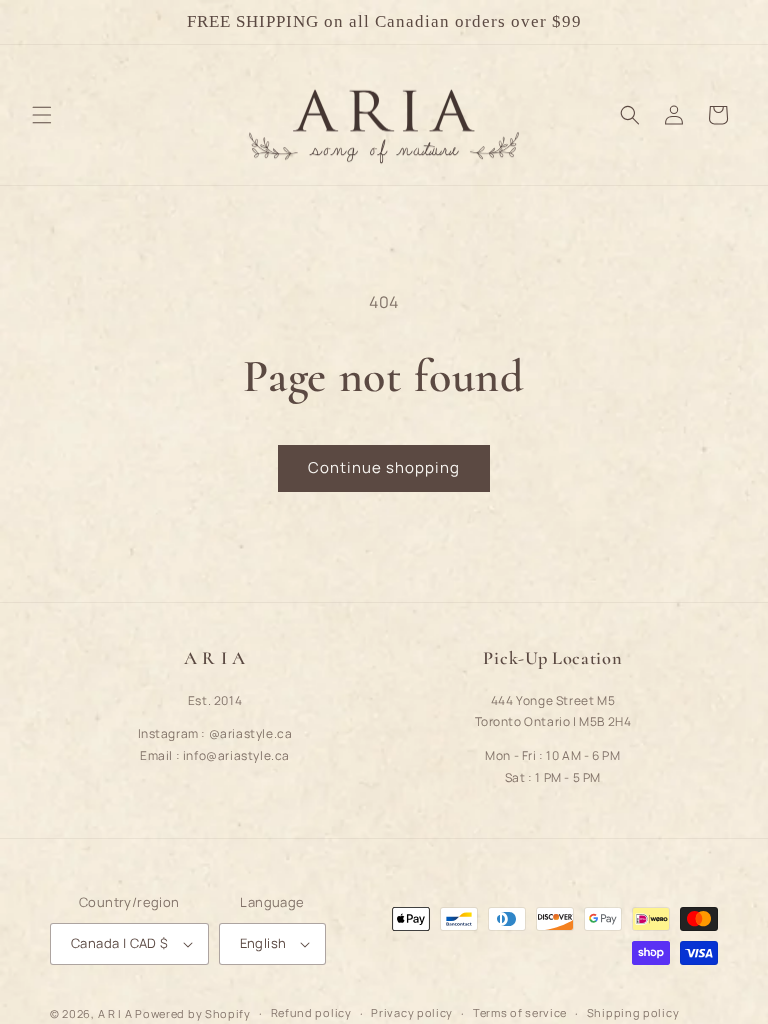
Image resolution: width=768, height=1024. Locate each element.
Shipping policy (633, 1012)
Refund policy (311, 1012)
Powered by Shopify (193, 1013)
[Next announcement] (729, 22)
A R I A (115, 1013)
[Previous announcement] (39, 22)
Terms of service (520, 1012)
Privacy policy (412, 1012)
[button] (42, 115)
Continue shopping (384, 467)
